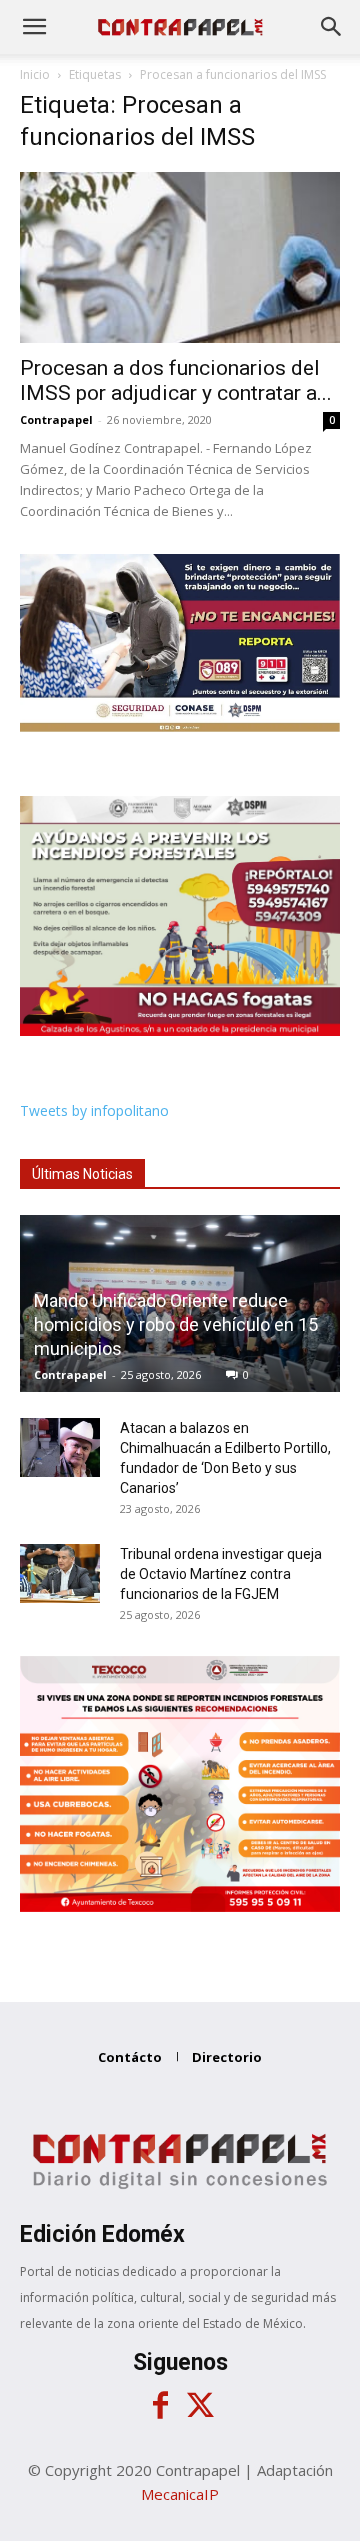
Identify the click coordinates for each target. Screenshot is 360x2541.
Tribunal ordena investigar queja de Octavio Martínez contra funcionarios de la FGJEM (221, 1574)
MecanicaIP (180, 2494)
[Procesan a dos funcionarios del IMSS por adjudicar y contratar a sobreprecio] (180, 257)
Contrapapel (56, 419)
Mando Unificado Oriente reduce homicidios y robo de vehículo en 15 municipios (176, 1324)
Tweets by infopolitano (94, 1110)
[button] (34, 27)
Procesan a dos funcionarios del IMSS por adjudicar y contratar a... (176, 380)
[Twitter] (200, 2406)
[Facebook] (160, 2406)
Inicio (35, 74)
